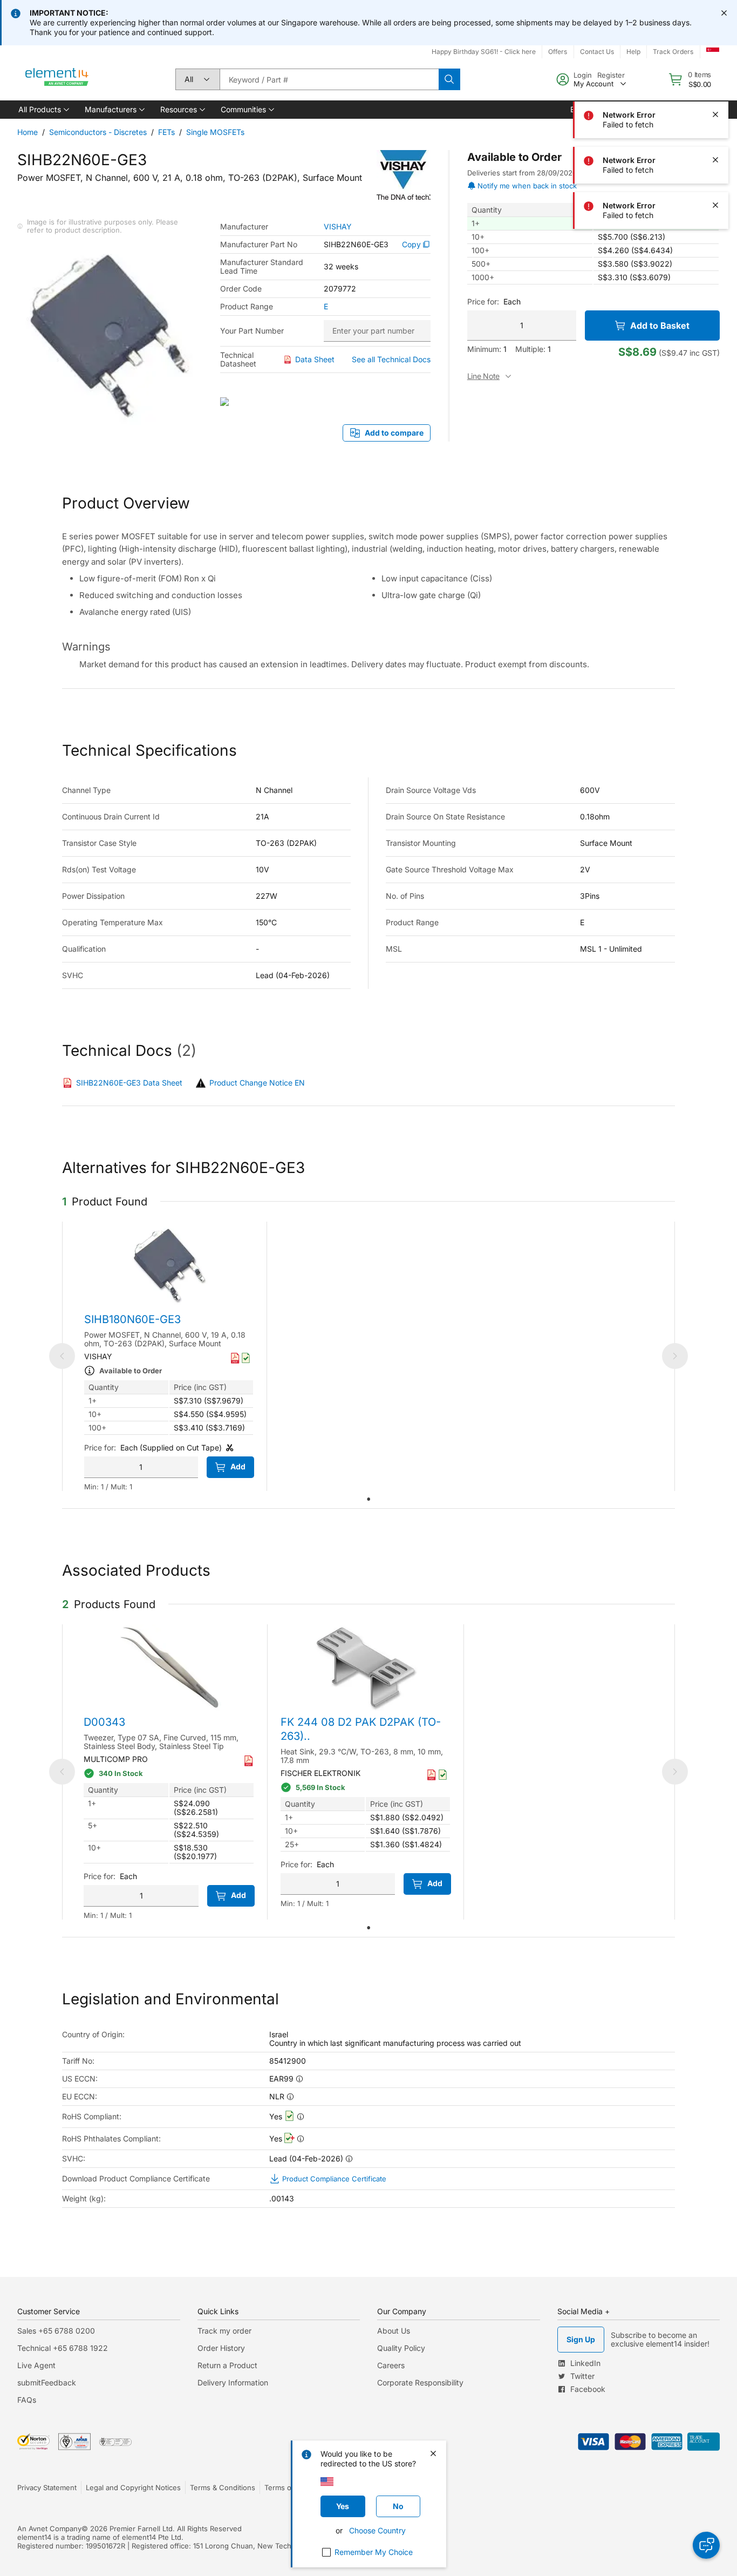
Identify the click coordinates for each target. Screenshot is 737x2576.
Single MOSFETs (215, 132)
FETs (166, 132)
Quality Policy (401, 2348)
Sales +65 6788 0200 (56, 2331)
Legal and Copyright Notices (133, 2487)
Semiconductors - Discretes (98, 132)
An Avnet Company (49, 2528)
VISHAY (338, 227)
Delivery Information (233, 2382)
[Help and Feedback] (706, 2545)
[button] (43, 110)
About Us (394, 2331)
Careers (391, 2365)
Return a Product (227, 2365)
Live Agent (36, 2365)
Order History (221, 2348)
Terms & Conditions (223, 2487)
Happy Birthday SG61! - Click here (484, 52)
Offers (558, 52)
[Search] (449, 79)
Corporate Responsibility (420, 2382)
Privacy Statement (47, 2487)
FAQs (27, 2400)
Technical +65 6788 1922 (63, 2348)
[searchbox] (329, 79)
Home (28, 132)
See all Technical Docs (391, 359)
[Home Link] (57, 79)
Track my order (224, 2331)
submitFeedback (47, 2382)
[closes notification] (724, 13)
